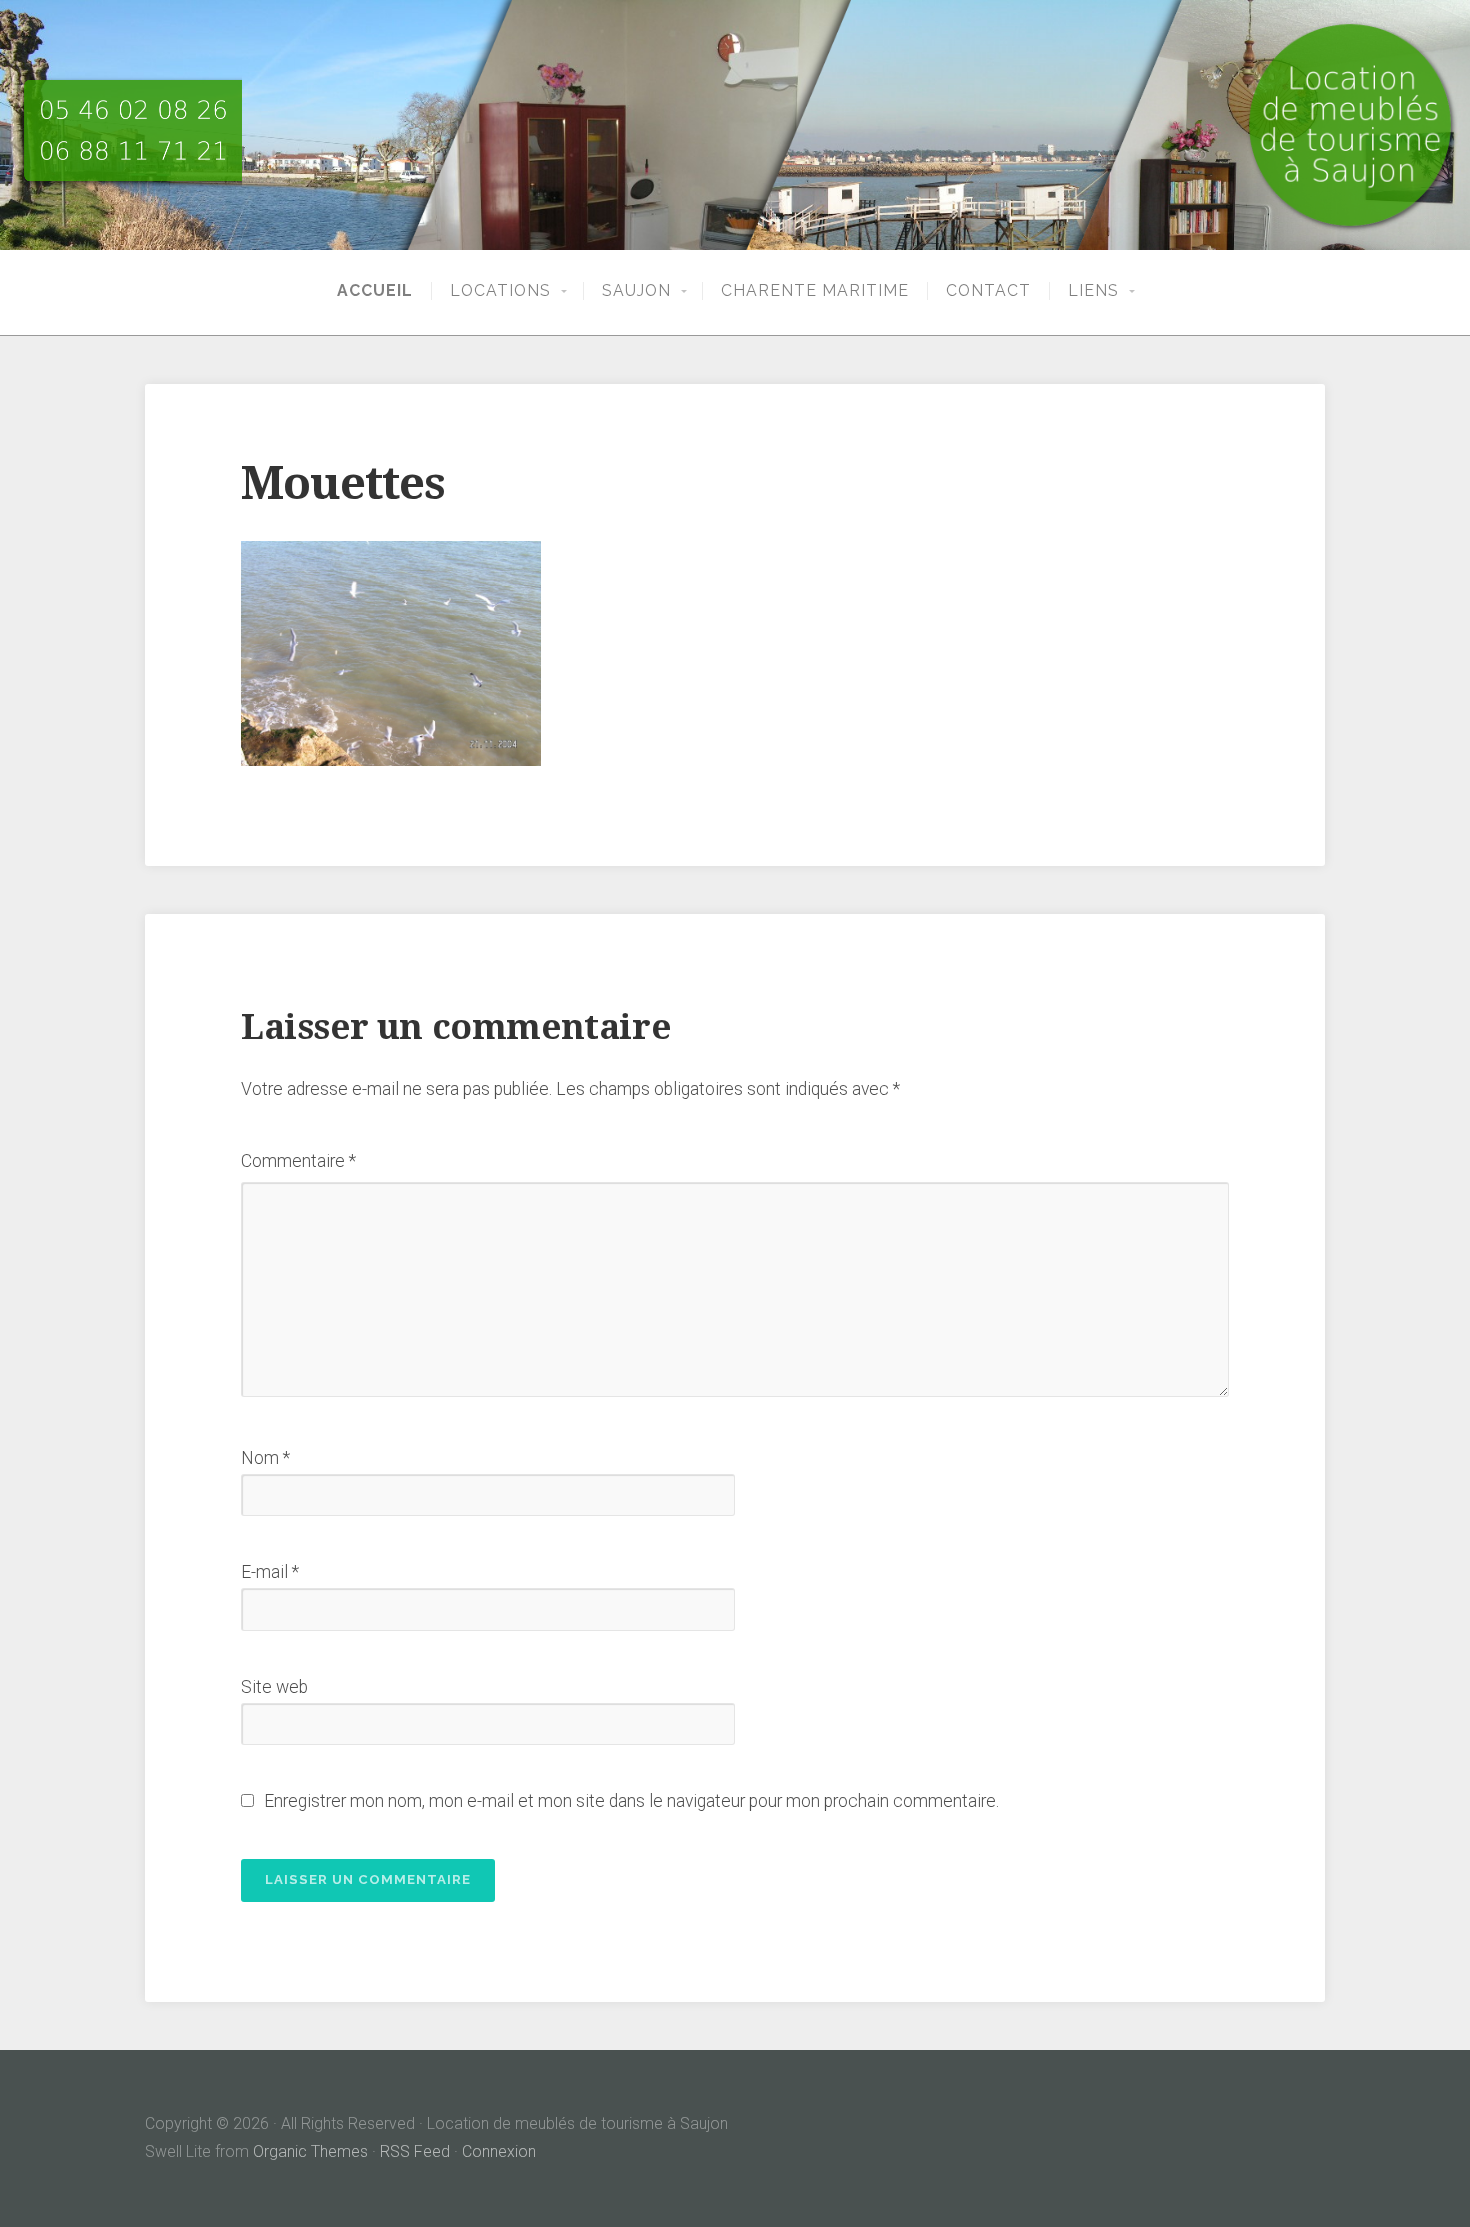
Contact (988, 291)
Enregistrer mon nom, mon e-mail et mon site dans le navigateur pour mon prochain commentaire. (631, 1801)
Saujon (636, 291)
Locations (500, 291)
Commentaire (298, 1161)
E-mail (270, 1572)
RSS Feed (415, 2151)
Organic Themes (310, 2151)
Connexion (499, 2151)
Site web (274, 1687)
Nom (265, 1458)
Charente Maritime (815, 291)
